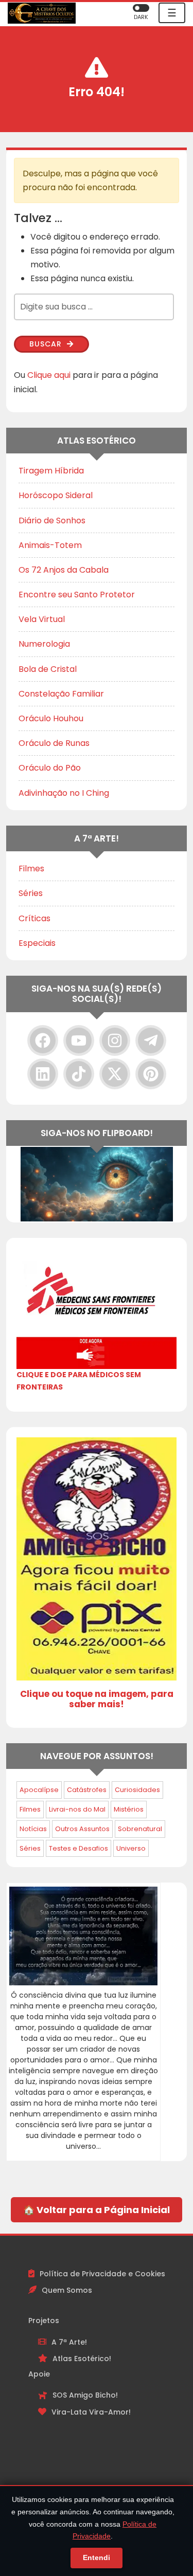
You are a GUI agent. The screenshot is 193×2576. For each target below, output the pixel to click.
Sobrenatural (140, 1829)
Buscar (47, 344)
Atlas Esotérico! (82, 2359)
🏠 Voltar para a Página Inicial (97, 2210)
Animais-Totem (50, 545)
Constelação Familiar (61, 694)
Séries (31, 893)
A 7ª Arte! (69, 2342)
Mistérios (129, 1809)
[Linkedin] (43, 1074)
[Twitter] (115, 1074)
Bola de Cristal (48, 669)
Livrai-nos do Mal (77, 1809)
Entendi (97, 2557)
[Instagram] (115, 1040)
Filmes (31, 869)
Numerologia (44, 644)
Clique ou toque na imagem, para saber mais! (97, 1699)
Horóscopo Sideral (56, 495)
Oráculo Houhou (51, 718)
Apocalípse (39, 1790)
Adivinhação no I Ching (64, 793)
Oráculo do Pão (50, 768)
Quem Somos (67, 2290)
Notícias (33, 1829)
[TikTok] (79, 1074)
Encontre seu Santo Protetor (77, 595)
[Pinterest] (151, 1074)
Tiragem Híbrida (51, 471)
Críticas (34, 918)
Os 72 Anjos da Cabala (64, 570)
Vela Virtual (42, 619)
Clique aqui (49, 375)
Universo (131, 1848)
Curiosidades (137, 1790)
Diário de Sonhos (52, 520)
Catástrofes (87, 1790)
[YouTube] (79, 1040)
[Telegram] (151, 1040)
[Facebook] (43, 1040)
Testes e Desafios (78, 1848)
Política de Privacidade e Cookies (102, 2274)
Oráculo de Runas (54, 743)
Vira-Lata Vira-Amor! (91, 2412)
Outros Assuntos (82, 1829)
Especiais (37, 943)
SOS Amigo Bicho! (85, 2395)
